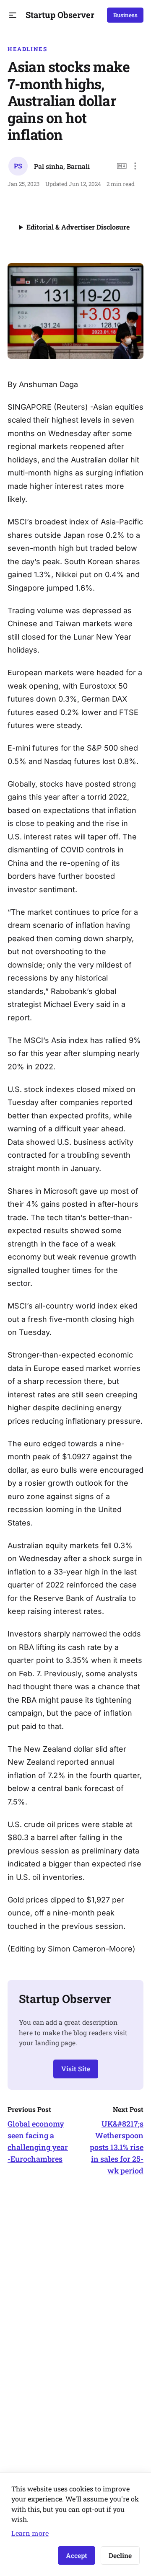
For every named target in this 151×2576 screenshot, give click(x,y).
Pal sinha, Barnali (62, 166)
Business (125, 15)
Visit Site (76, 2069)
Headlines (27, 49)
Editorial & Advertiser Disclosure (78, 227)
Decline (120, 2555)
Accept (77, 2555)
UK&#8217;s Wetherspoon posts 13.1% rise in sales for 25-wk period (117, 2147)
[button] (13, 15)
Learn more (30, 2533)
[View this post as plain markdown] (122, 166)
